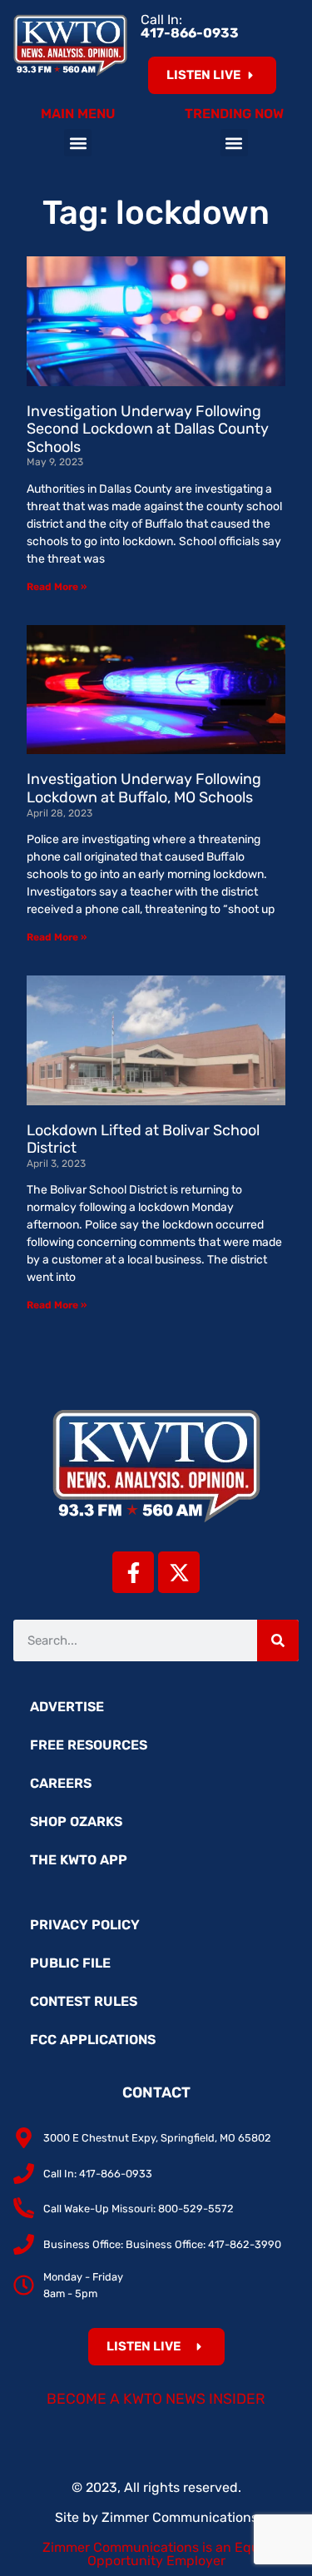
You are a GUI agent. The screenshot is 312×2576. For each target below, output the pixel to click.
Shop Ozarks (76, 1822)
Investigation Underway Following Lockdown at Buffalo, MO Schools (144, 788)
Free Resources (89, 1745)
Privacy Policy (85, 1925)
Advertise (67, 1707)
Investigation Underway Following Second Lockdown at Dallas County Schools (148, 429)
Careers (61, 1783)
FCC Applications (93, 2040)
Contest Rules (84, 2001)
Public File (70, 1963)
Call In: (190, 26)
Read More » (57, 587)
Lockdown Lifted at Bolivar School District (143, 1139)
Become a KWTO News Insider (156, 2399)
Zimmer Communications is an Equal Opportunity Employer (156, 2554)
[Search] (278, 1640)
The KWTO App (79, 1860)
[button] (78, 143)
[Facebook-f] (133, 1572)
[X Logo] (179, 1572)
